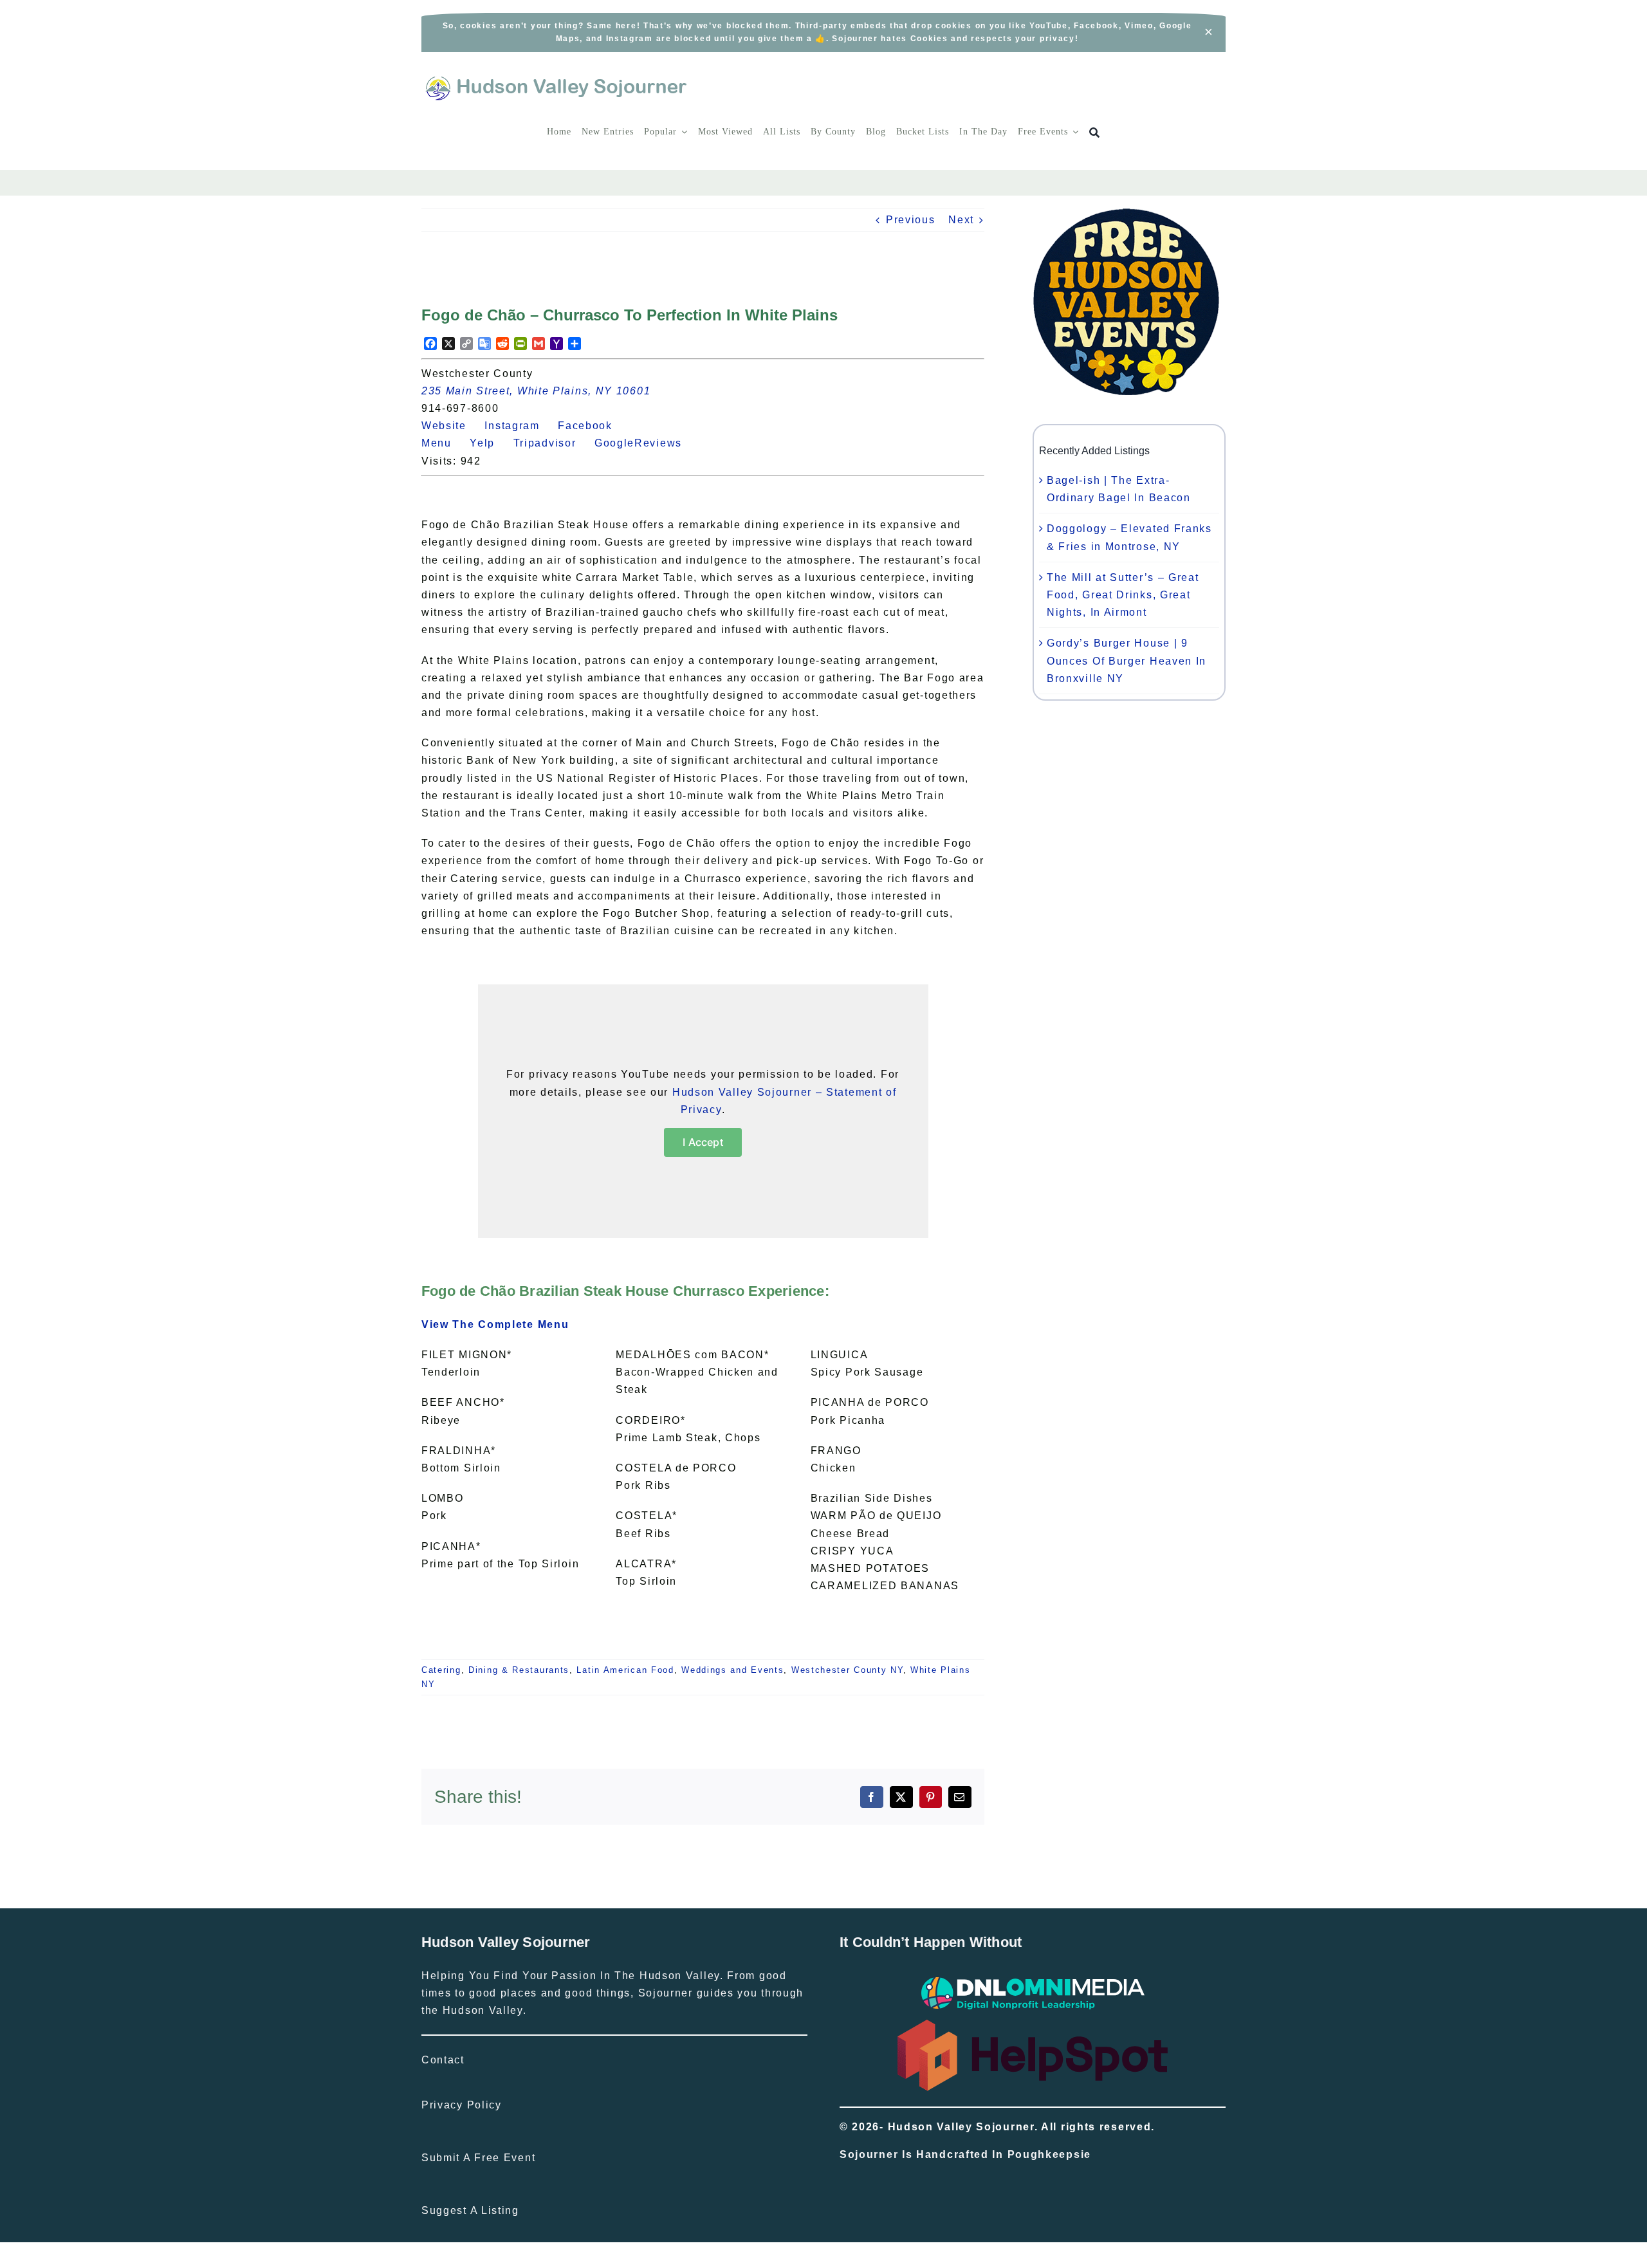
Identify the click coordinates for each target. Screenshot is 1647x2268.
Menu (444, 443)
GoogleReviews (646, 443)
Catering (441, 1670)
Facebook (592, 426)
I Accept (703, 1142)
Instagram (519, 426)
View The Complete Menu (495, 1324)
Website (451, 426)
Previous (911, 220)
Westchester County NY (847, 1670)
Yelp (490, 443)
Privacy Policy (462, 2105)
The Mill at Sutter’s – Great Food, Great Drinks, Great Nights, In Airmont (1123, 595)
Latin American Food (625, 1670)
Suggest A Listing (470, 2210)
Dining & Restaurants (519, 1670)
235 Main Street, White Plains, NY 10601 (536, 391)
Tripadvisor (552, 443)
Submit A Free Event (478, 2158)
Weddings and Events (732, 1670)
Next (961, 220)
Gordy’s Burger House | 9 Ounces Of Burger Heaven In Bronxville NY (1127, 660)
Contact (443, 2060)
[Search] (1095, 133)
